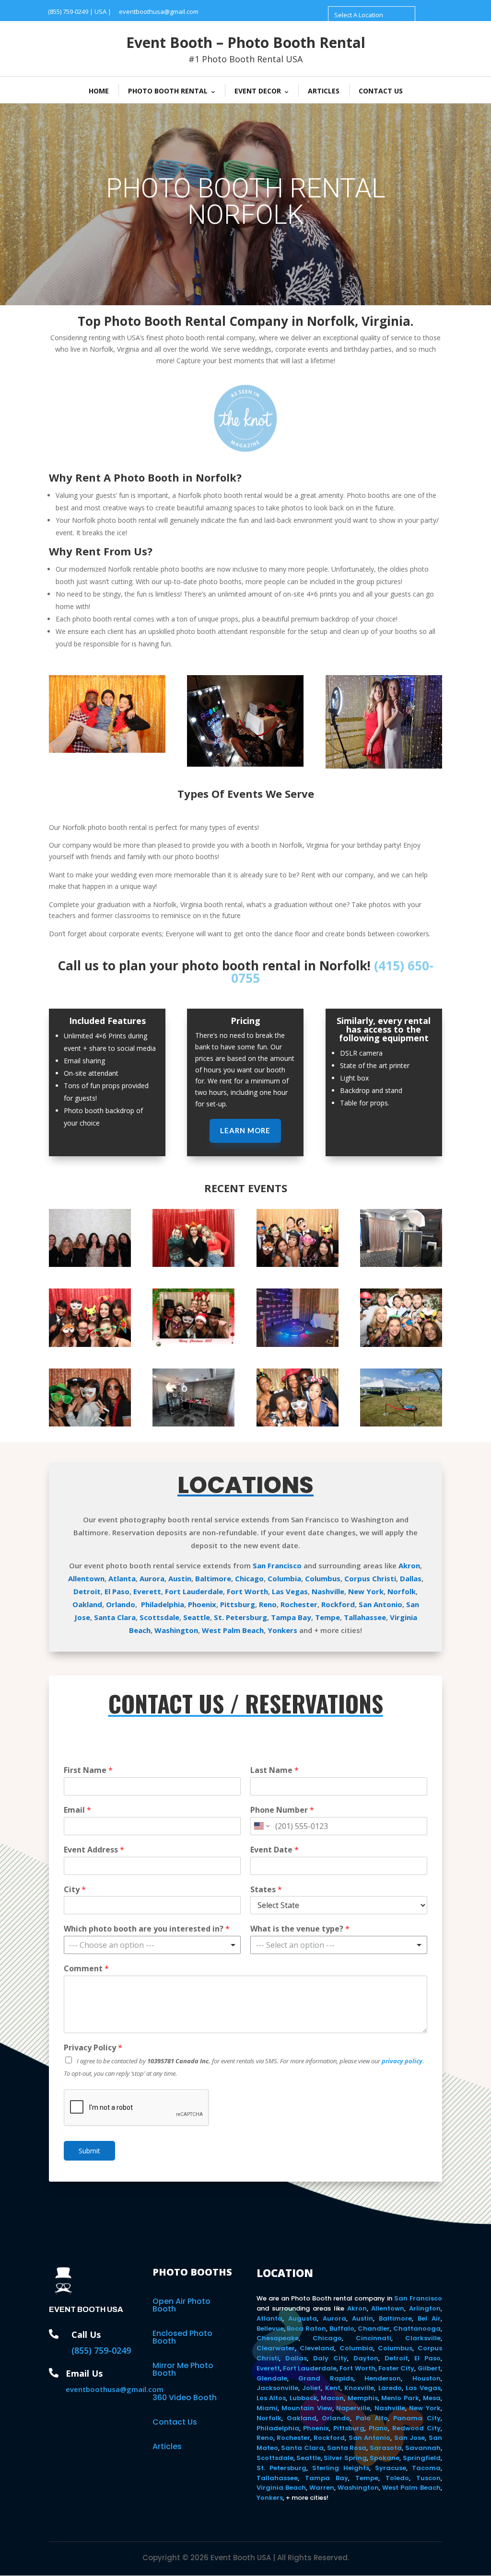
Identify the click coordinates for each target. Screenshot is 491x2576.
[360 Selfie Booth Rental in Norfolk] (298, 1344)
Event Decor (258, 91)
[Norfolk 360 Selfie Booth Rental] (384, 766)
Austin (180, 1578)
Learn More (245, 1130)
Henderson (383, 2378)
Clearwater (276, 2348)
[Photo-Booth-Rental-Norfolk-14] (298, 1264)
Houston (427, 2378)
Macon (332, 2398)
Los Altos (271, 2398)
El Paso (117, 1591)
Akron (409, 1565)
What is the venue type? (300, 1929)
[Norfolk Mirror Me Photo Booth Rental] (245, 764)
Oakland (87, 1604)
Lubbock (304, 2398)
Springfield (422, 2458)
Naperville (353, 2408)
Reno (268, 1604)
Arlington (425, 2308)
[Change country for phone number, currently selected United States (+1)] (261, 1826)
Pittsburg (238, 1604)
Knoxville (359, 2388)
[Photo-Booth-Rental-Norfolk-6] (298, 1424)
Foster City (396, 2368)
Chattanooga (417, 2329)
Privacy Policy (93, 2048)
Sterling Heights (341, 2468)
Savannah (423, 2448)
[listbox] (152, 1945)
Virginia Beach (281, 2488)
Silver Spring (345, 2458)
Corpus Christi (370, 1578)
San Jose (409, 2438)
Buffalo (342, 2329)
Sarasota (386, 2448)
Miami (267, 2408)
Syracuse (391, 2468)
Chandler (374, 2329)
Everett (147, 1591)
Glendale (272, 2378)
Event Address (94, 1850)
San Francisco (277, 1565)
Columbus (323, 1578)
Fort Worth (247, 1591)
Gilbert (429, 2368)
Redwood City (416, 2428)
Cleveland (317, 2348)
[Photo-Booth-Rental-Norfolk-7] (90, 1424)
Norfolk (402, 1591)
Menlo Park (400, 2398)
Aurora (152, 1578)
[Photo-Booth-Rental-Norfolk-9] (193, 1344)
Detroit (87, 1591)
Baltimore (213, 1578)
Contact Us (381, 91)
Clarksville (423, 2338)
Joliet (311, 2388)
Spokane (385, 2458)
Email (77, 1810)
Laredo (390, 2388)
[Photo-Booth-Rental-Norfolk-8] (401, 1344)
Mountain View (307, 2408)
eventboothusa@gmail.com (159, 11)
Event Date (275, 1850)
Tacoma (426, 2468)
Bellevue (270, 2329)
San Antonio (380, 1604)
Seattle (197, 1617)
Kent (333, 2388)
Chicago (249, 1578)
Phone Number (282, 1810)
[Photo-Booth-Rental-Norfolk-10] (90, 1344)
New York (366, 1591)
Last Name (275, 1770)
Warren (322, 2488)
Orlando (121, 1604)
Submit (89, 2151)
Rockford (338, 1604)
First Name (88, 1770)
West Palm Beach (233, 1630)
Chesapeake (278, 2338)
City (75, 1890)
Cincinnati (374, 2338)
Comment (86, 1969)
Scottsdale (159, 1617)
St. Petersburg (240, 1617)
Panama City (417, 2418)
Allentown (86, 1578)
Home (99, 91)
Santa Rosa (347, 2448)
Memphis (363, 2398)
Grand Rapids (326, 2378)
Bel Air (429, 2318)
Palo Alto (372, 2418)
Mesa (432, 2398)
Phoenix (202, 1604)
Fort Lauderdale (194, 1591)
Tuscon (428, 2478)
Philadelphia (163, 1604)
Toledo (397, 2478)
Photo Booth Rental (168, 91)
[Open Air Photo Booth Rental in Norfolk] (90, 1264)
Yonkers (282, 1630)
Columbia (284, 1578)
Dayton (366, 2358)
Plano (378, 2428)
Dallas (411, 1578)
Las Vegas (290, 1591)
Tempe (327, 1617)
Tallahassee (365, 1617)
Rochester (299, 1604)
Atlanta (122, 1578)
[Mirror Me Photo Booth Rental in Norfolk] (401, 1264)
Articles (324, 91)
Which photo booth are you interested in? (147, 1929)
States (266, 1890)
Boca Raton (306, 2329)
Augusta (303, 2318)
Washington (176, 1630)
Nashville (328, 1591)
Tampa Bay (291, 1617)
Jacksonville (277, 2388)
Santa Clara (115, 1617)
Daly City (330, 2358)
